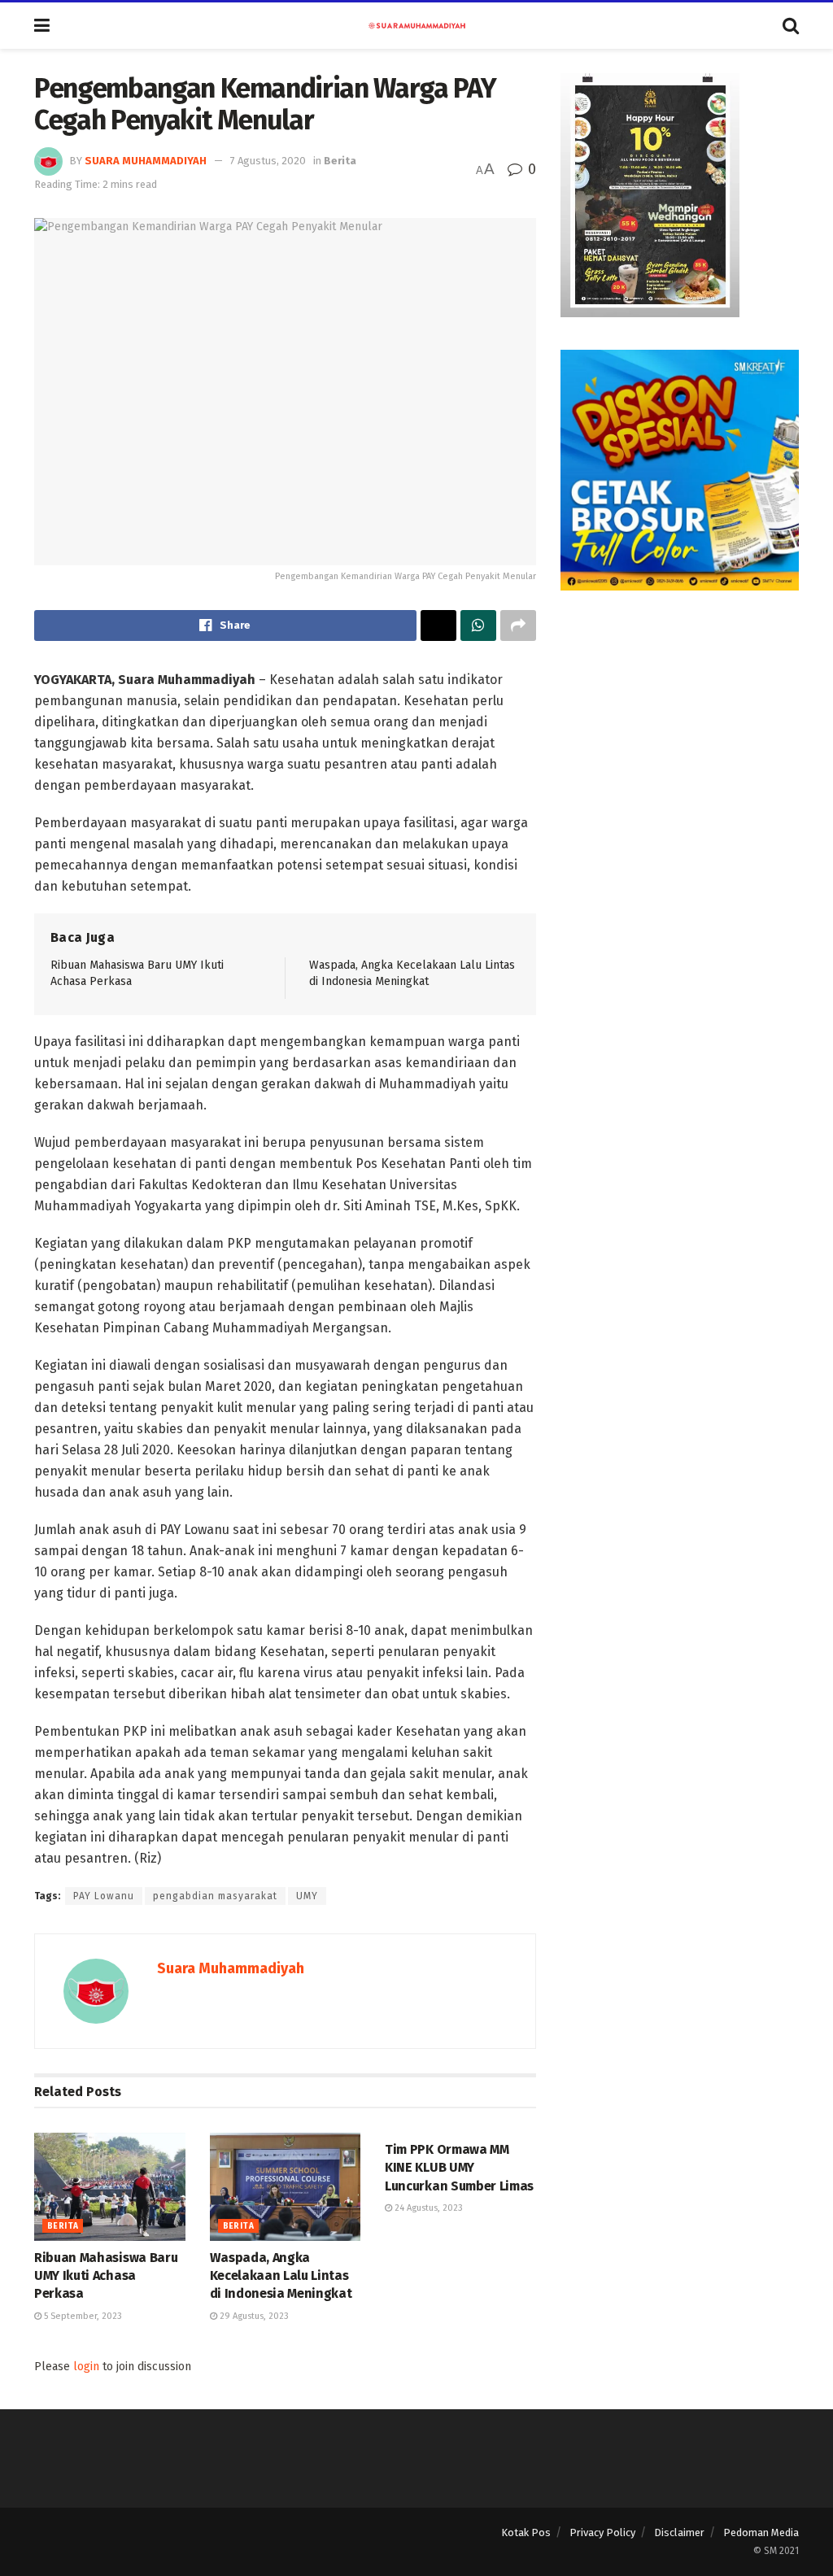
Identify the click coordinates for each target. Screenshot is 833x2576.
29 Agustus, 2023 (253, 2316)
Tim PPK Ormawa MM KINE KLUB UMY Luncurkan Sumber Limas (459, 2168)
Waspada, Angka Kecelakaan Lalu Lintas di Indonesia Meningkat (281, 2276)
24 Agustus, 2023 (427, 2208)
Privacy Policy (602, 2532)
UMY (307, 1896)
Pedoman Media (761, 2532)
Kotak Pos (526, 2532)
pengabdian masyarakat (215, 1896)
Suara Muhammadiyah (146, 161)
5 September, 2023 (82, 2316)
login (86, 2367)
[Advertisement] (680, 725)
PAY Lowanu (104, 1896)
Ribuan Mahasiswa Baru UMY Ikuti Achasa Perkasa (106, 2276)
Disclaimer (679, 2532)
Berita (340, 161)
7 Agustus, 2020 (268, 161)
